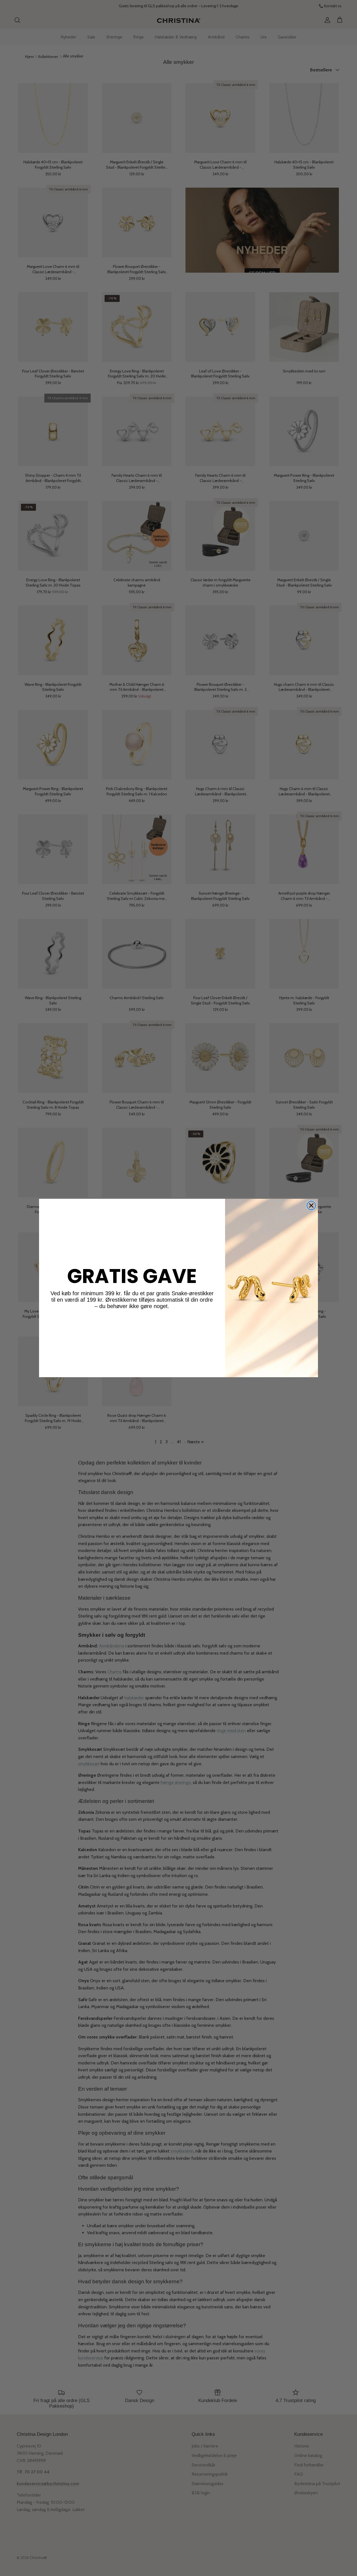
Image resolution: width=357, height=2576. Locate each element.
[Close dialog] (311, 1205)
